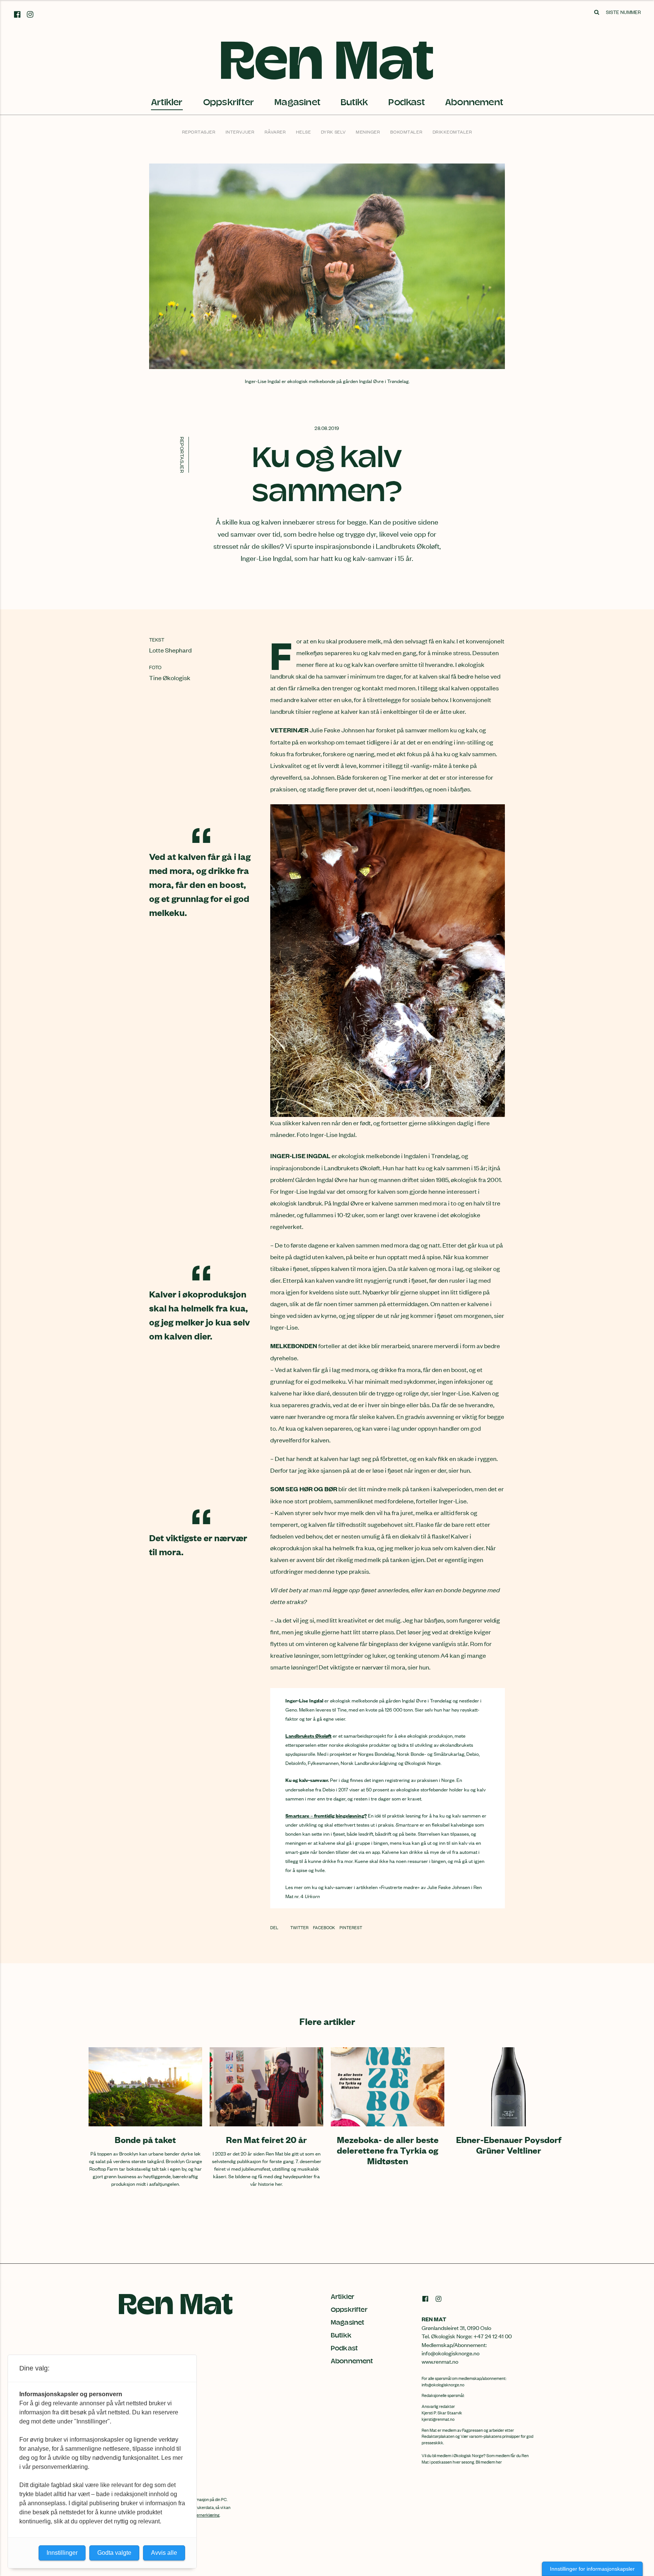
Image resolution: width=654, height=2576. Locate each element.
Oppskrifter (229, 102)
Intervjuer (240, 132)
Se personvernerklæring (198, 2515)
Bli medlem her (489, 2462)
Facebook (324, 1927)
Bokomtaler (406, 132)
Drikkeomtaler (452, 132)
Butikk (354, 102)
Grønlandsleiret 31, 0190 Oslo (456, 2328)
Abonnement (474, 102)
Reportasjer (199, 132)
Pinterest (351, 1927)
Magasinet (297, 102)
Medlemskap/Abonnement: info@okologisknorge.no (454, 2349)
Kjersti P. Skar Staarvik (442, 2412)
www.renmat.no (440, 2361)
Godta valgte (114, 2553)
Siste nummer (623, 12)
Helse (304, 132)
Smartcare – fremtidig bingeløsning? (326, 1815)
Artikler (167, 102)
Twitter (300, 1927)
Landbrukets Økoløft (308, 1735)
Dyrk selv (333, 132)
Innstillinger (62, 2553)
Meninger (368, 132)
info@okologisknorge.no (443, 2384)
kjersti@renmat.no (438, 2419)
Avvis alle (164, 2553)
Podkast (406, 102)
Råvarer (275, 132)
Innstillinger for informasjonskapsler (592, 2569)
